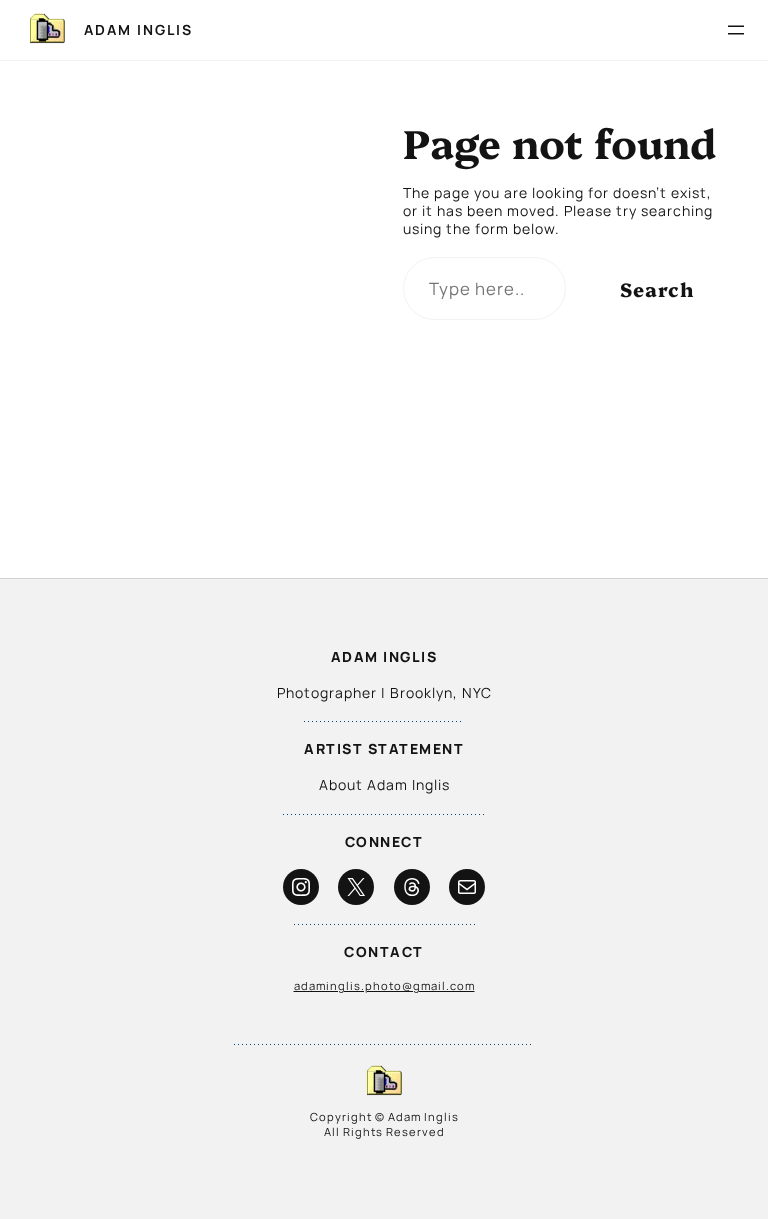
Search (657, 288)
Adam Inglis (138, 29)
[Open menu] (736, 30)
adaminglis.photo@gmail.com (384, 985)
